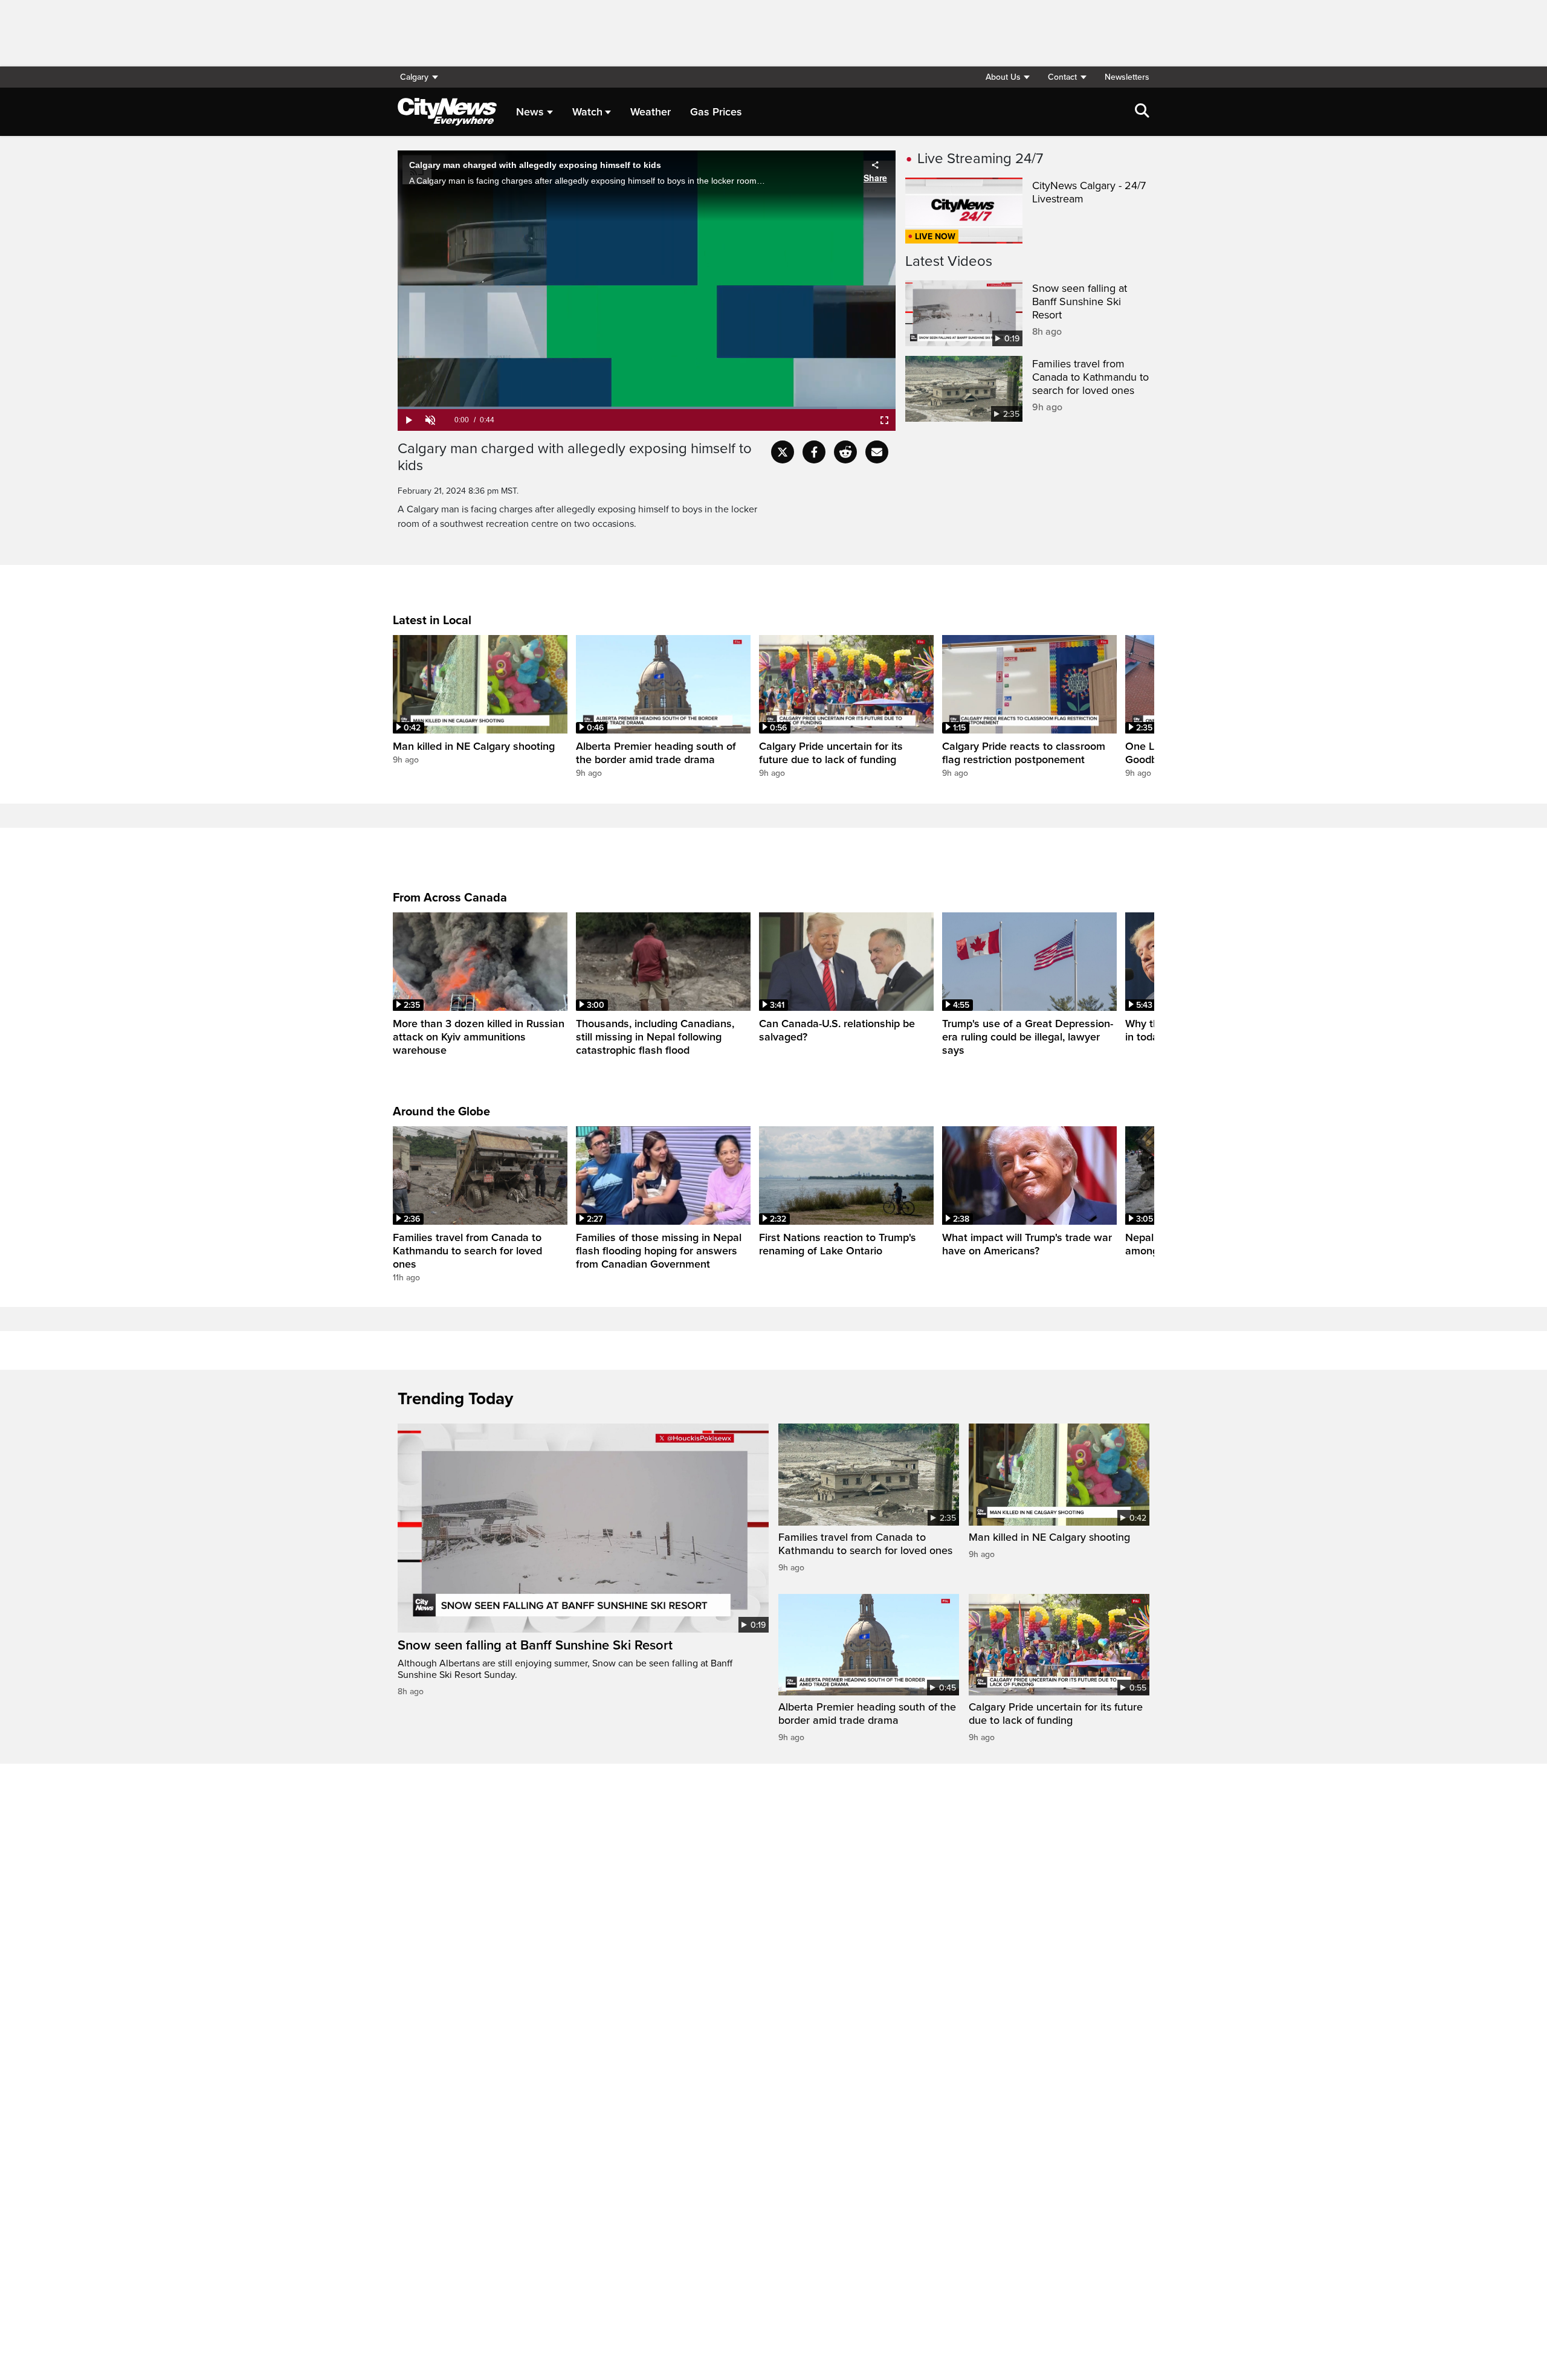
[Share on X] (783, 452)
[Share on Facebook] (814, 452)
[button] (1007, 77)
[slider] (647, 408)
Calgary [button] (414, 77)
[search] (1142, 112)
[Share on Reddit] (845, 452)
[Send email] (877, 452)
